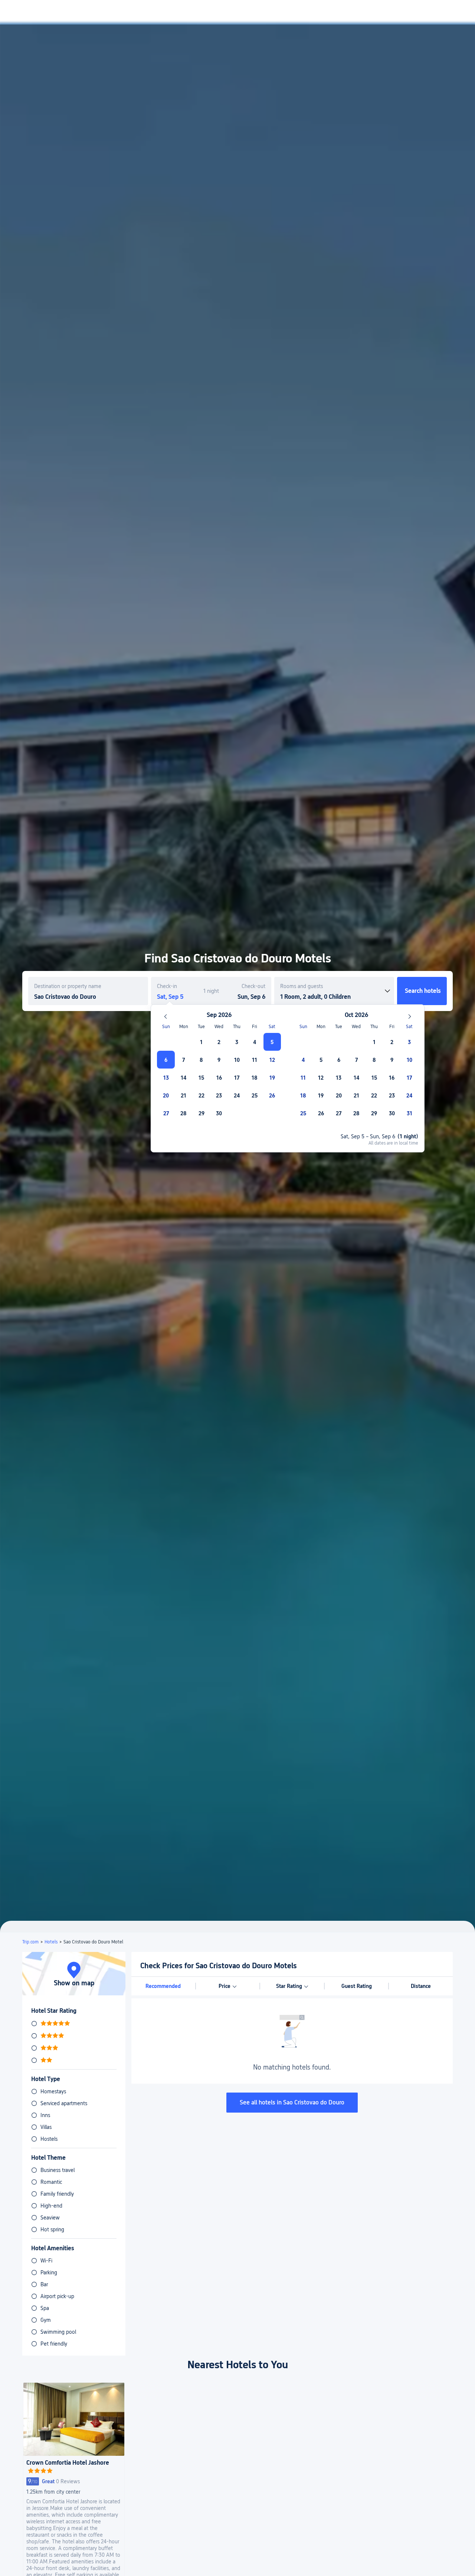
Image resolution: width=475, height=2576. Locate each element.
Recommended (163, 1986)
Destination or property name (68, 986)
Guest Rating (357, 1986)
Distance (421, 1986)
